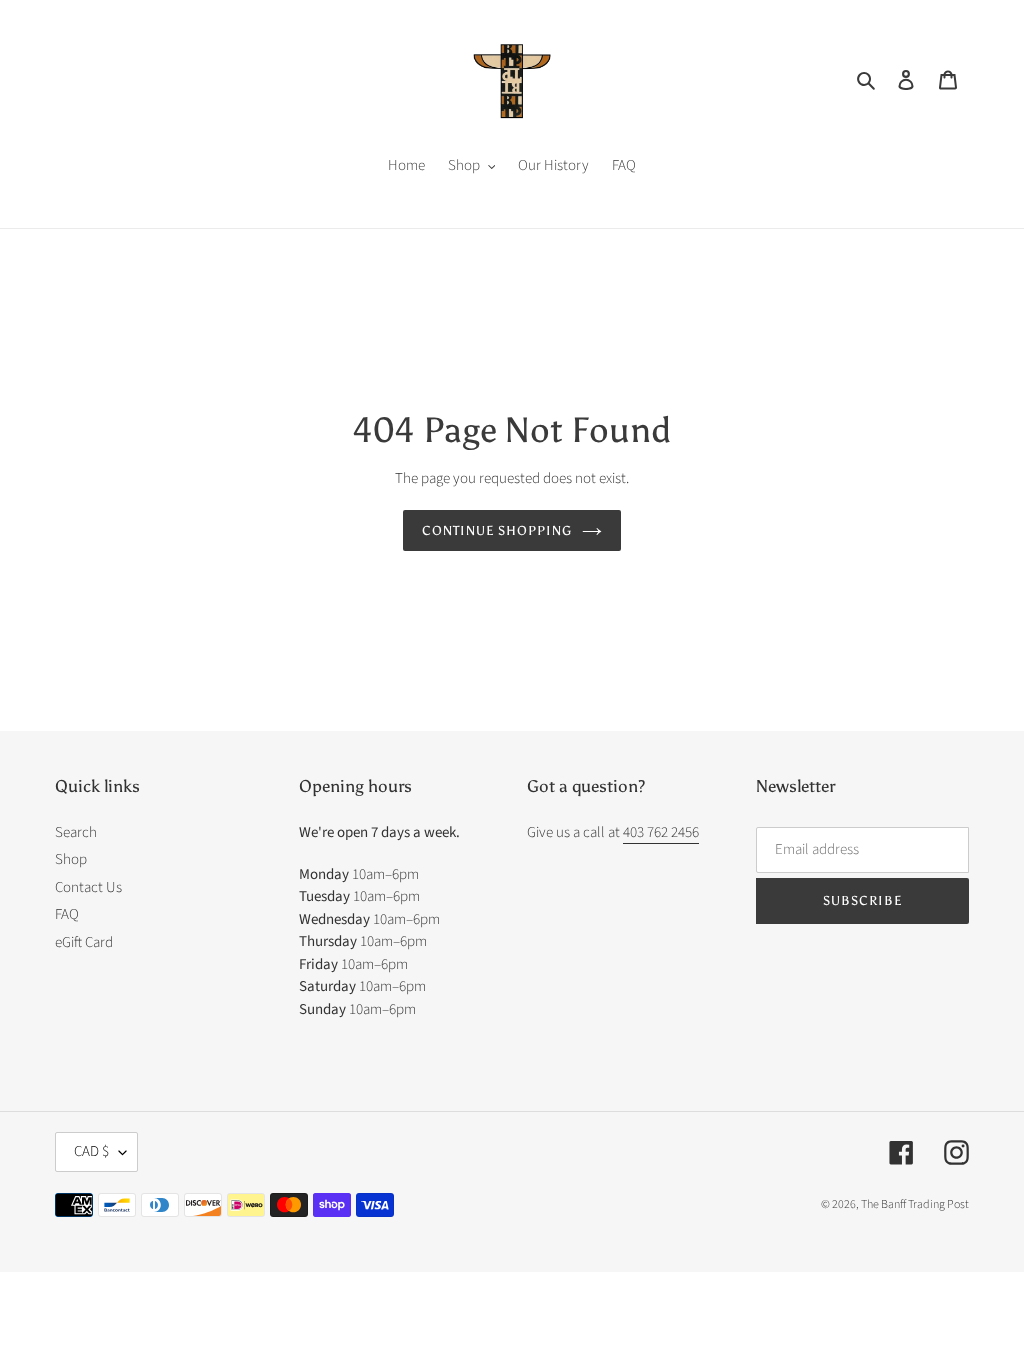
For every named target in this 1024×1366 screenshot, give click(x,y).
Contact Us (88, 887)
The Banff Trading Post (915, 1204)
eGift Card (84, 942)
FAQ (67, 914)
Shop (71, 859)
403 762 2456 (661, 832)
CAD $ (91, 1151)
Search (76, 832)
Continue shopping (497, 530)
